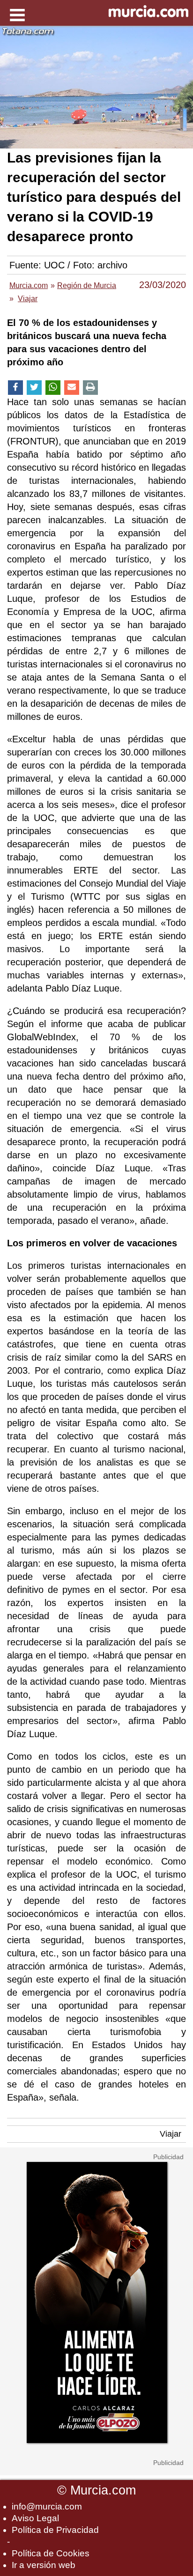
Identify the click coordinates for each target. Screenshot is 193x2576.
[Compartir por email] (72, 388)
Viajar (171, 2134)
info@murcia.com (47, 2506)
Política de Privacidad (55, 2530)
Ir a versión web (44, 2565)
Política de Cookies (51, 2553)
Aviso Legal (35, 2518)
